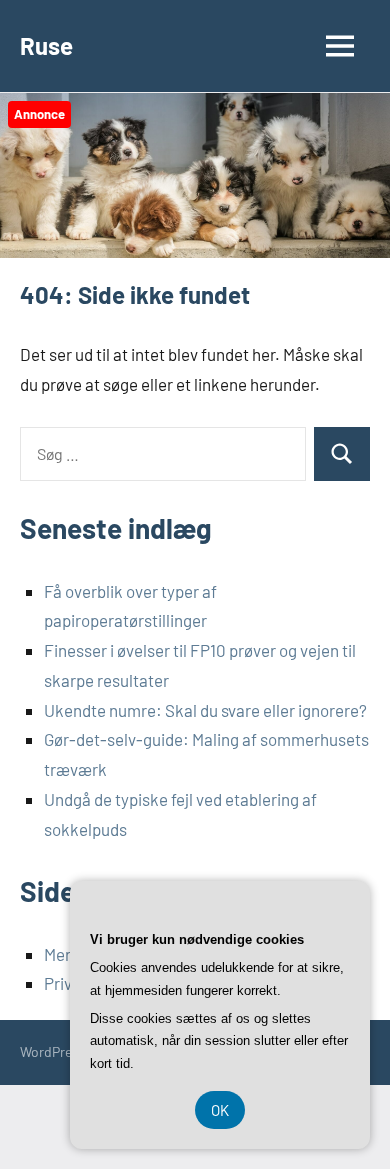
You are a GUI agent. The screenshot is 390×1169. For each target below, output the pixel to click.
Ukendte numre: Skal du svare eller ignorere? (205, 710)
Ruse (46, 45)
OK (220, 1110)
